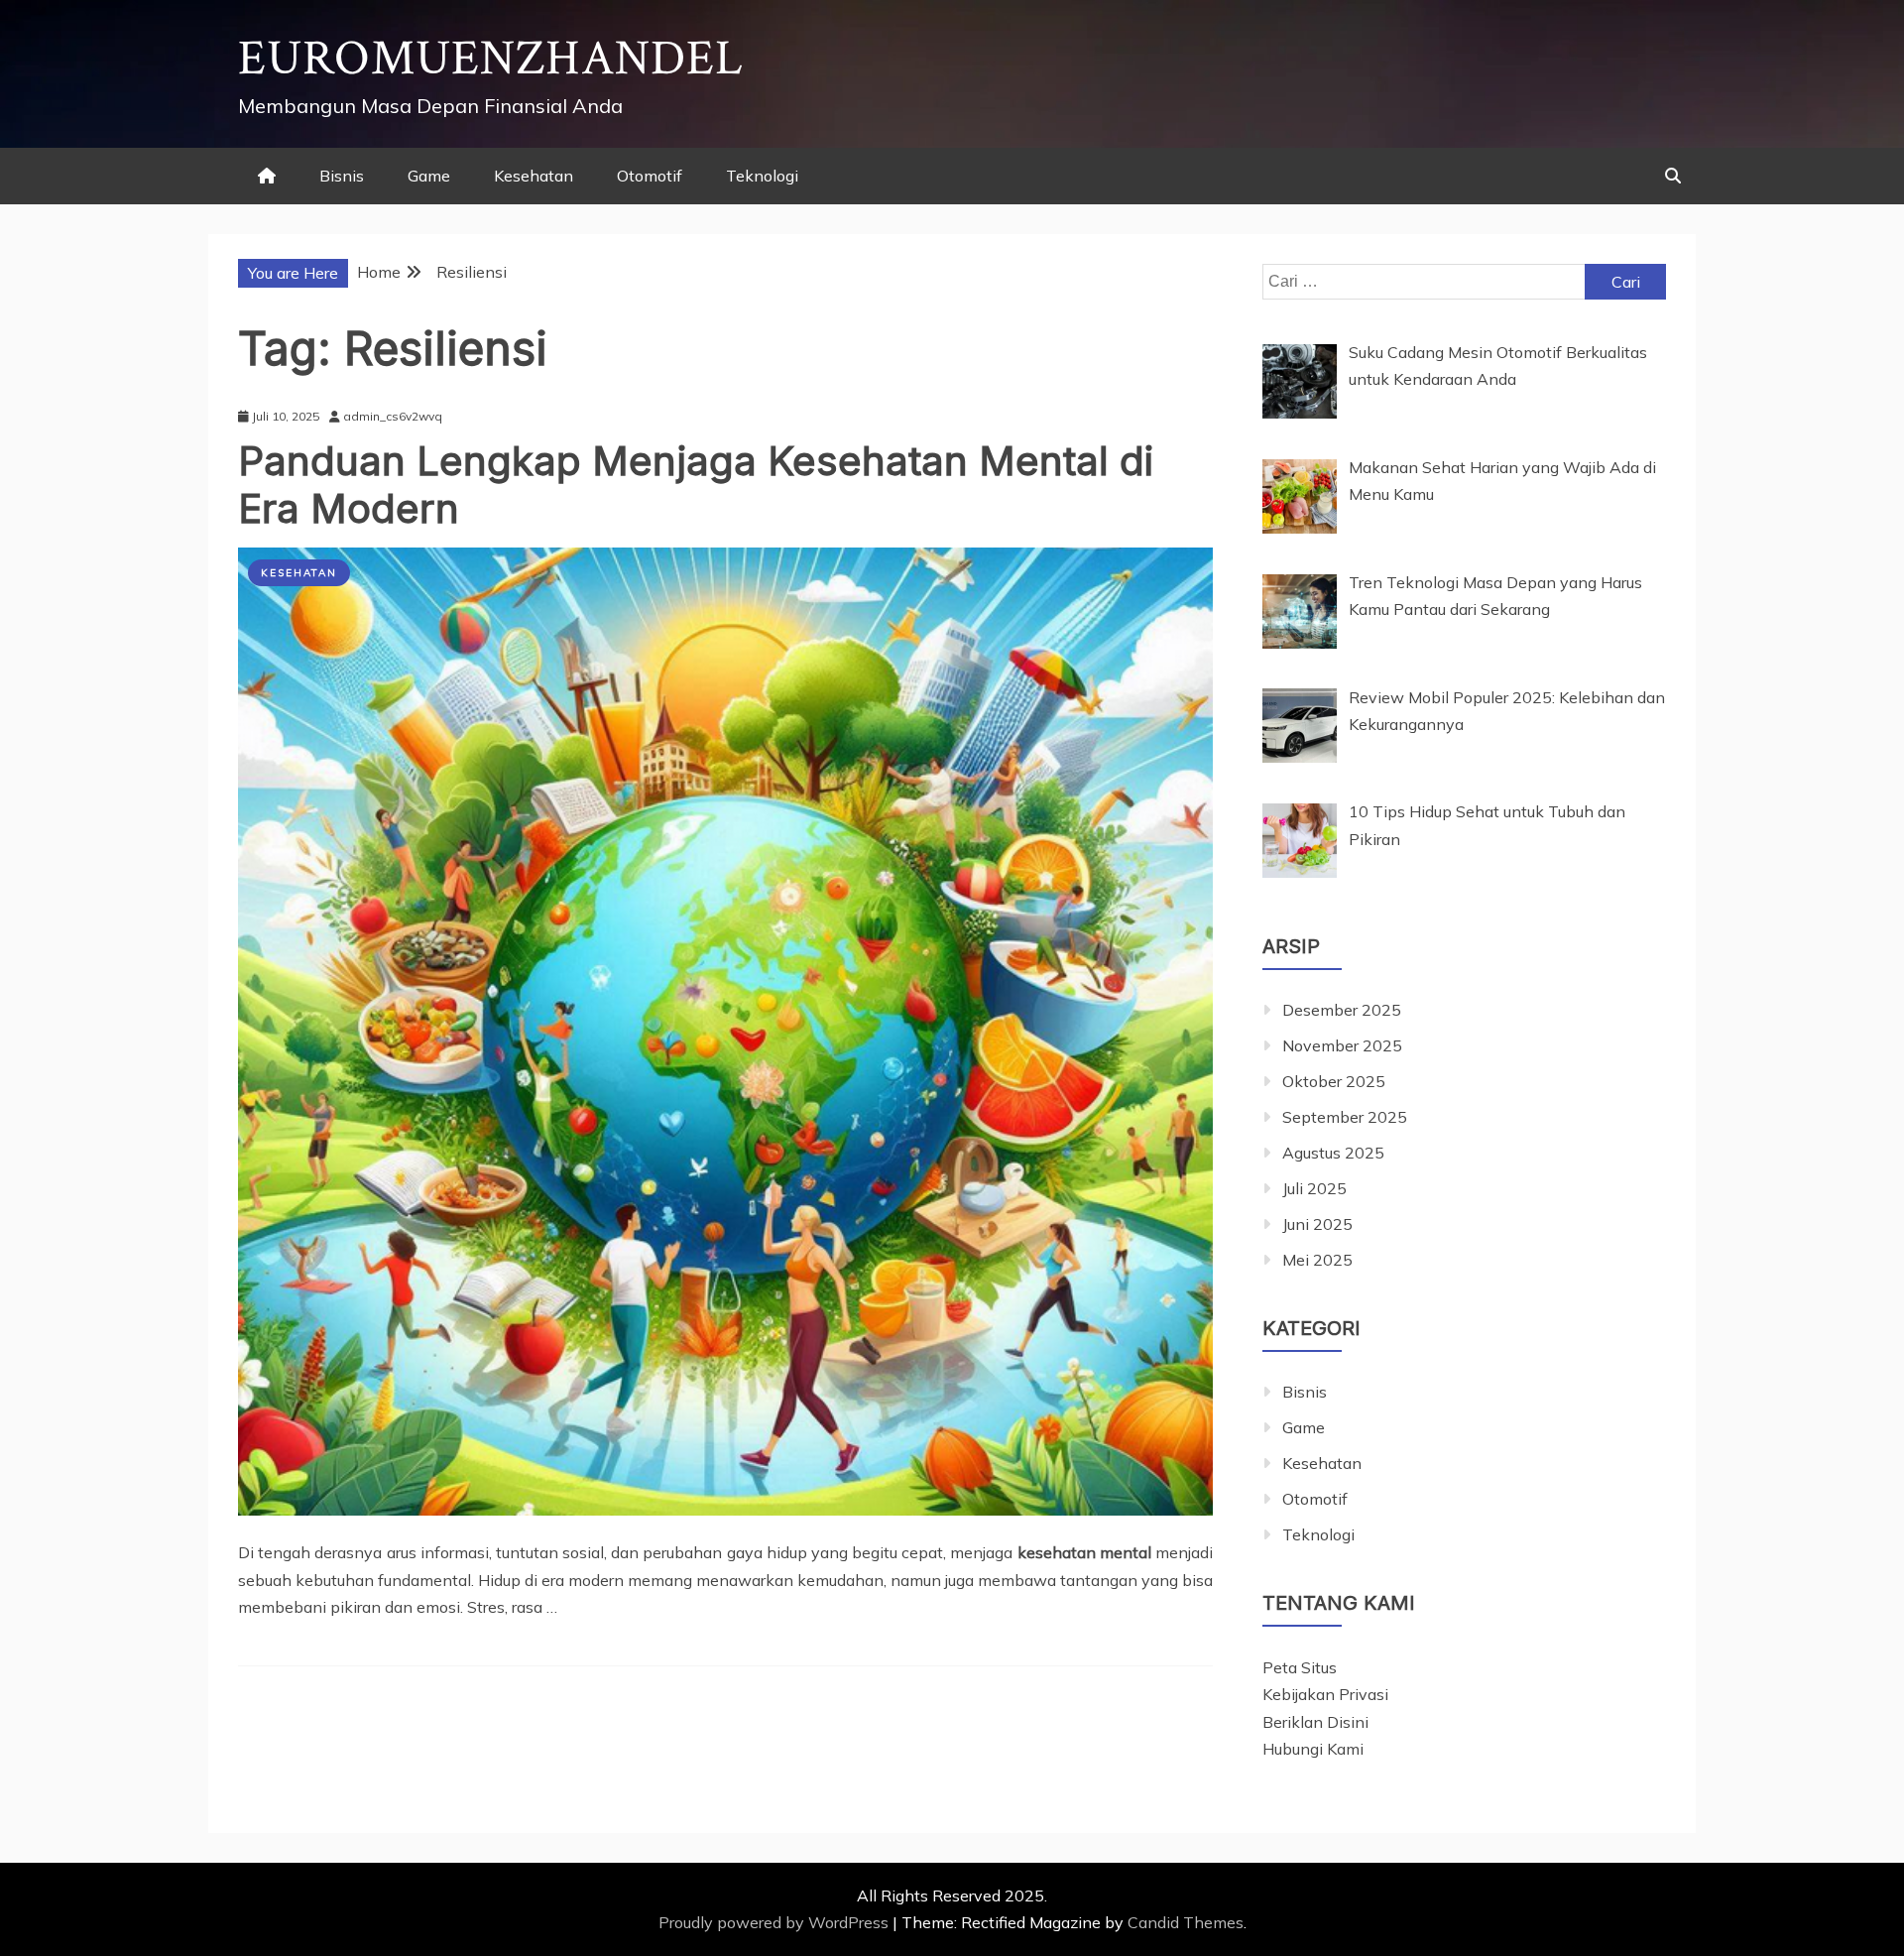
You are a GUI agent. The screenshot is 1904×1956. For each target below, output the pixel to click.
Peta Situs (1300, 1667)
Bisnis (342, 176)
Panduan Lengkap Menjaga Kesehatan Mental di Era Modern (696, 485)
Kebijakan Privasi (1325, 1694)
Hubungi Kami (1313, 1749)
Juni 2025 (1317, 1224)
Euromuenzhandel (491, 59)
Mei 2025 (1317, 1260)
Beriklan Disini (1315, 1722)
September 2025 (1345, 1117)
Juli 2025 (1314, 1188)
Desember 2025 (1342, 1010)
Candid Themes (1186, 1922)
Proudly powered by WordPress (775, 1922)
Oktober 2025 (1334, 1081)
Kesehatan (534, 176)
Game (429, 176)
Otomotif (650, 176)
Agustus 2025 (1333, 1153)
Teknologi (762, 176)
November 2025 (1342, 1045)
